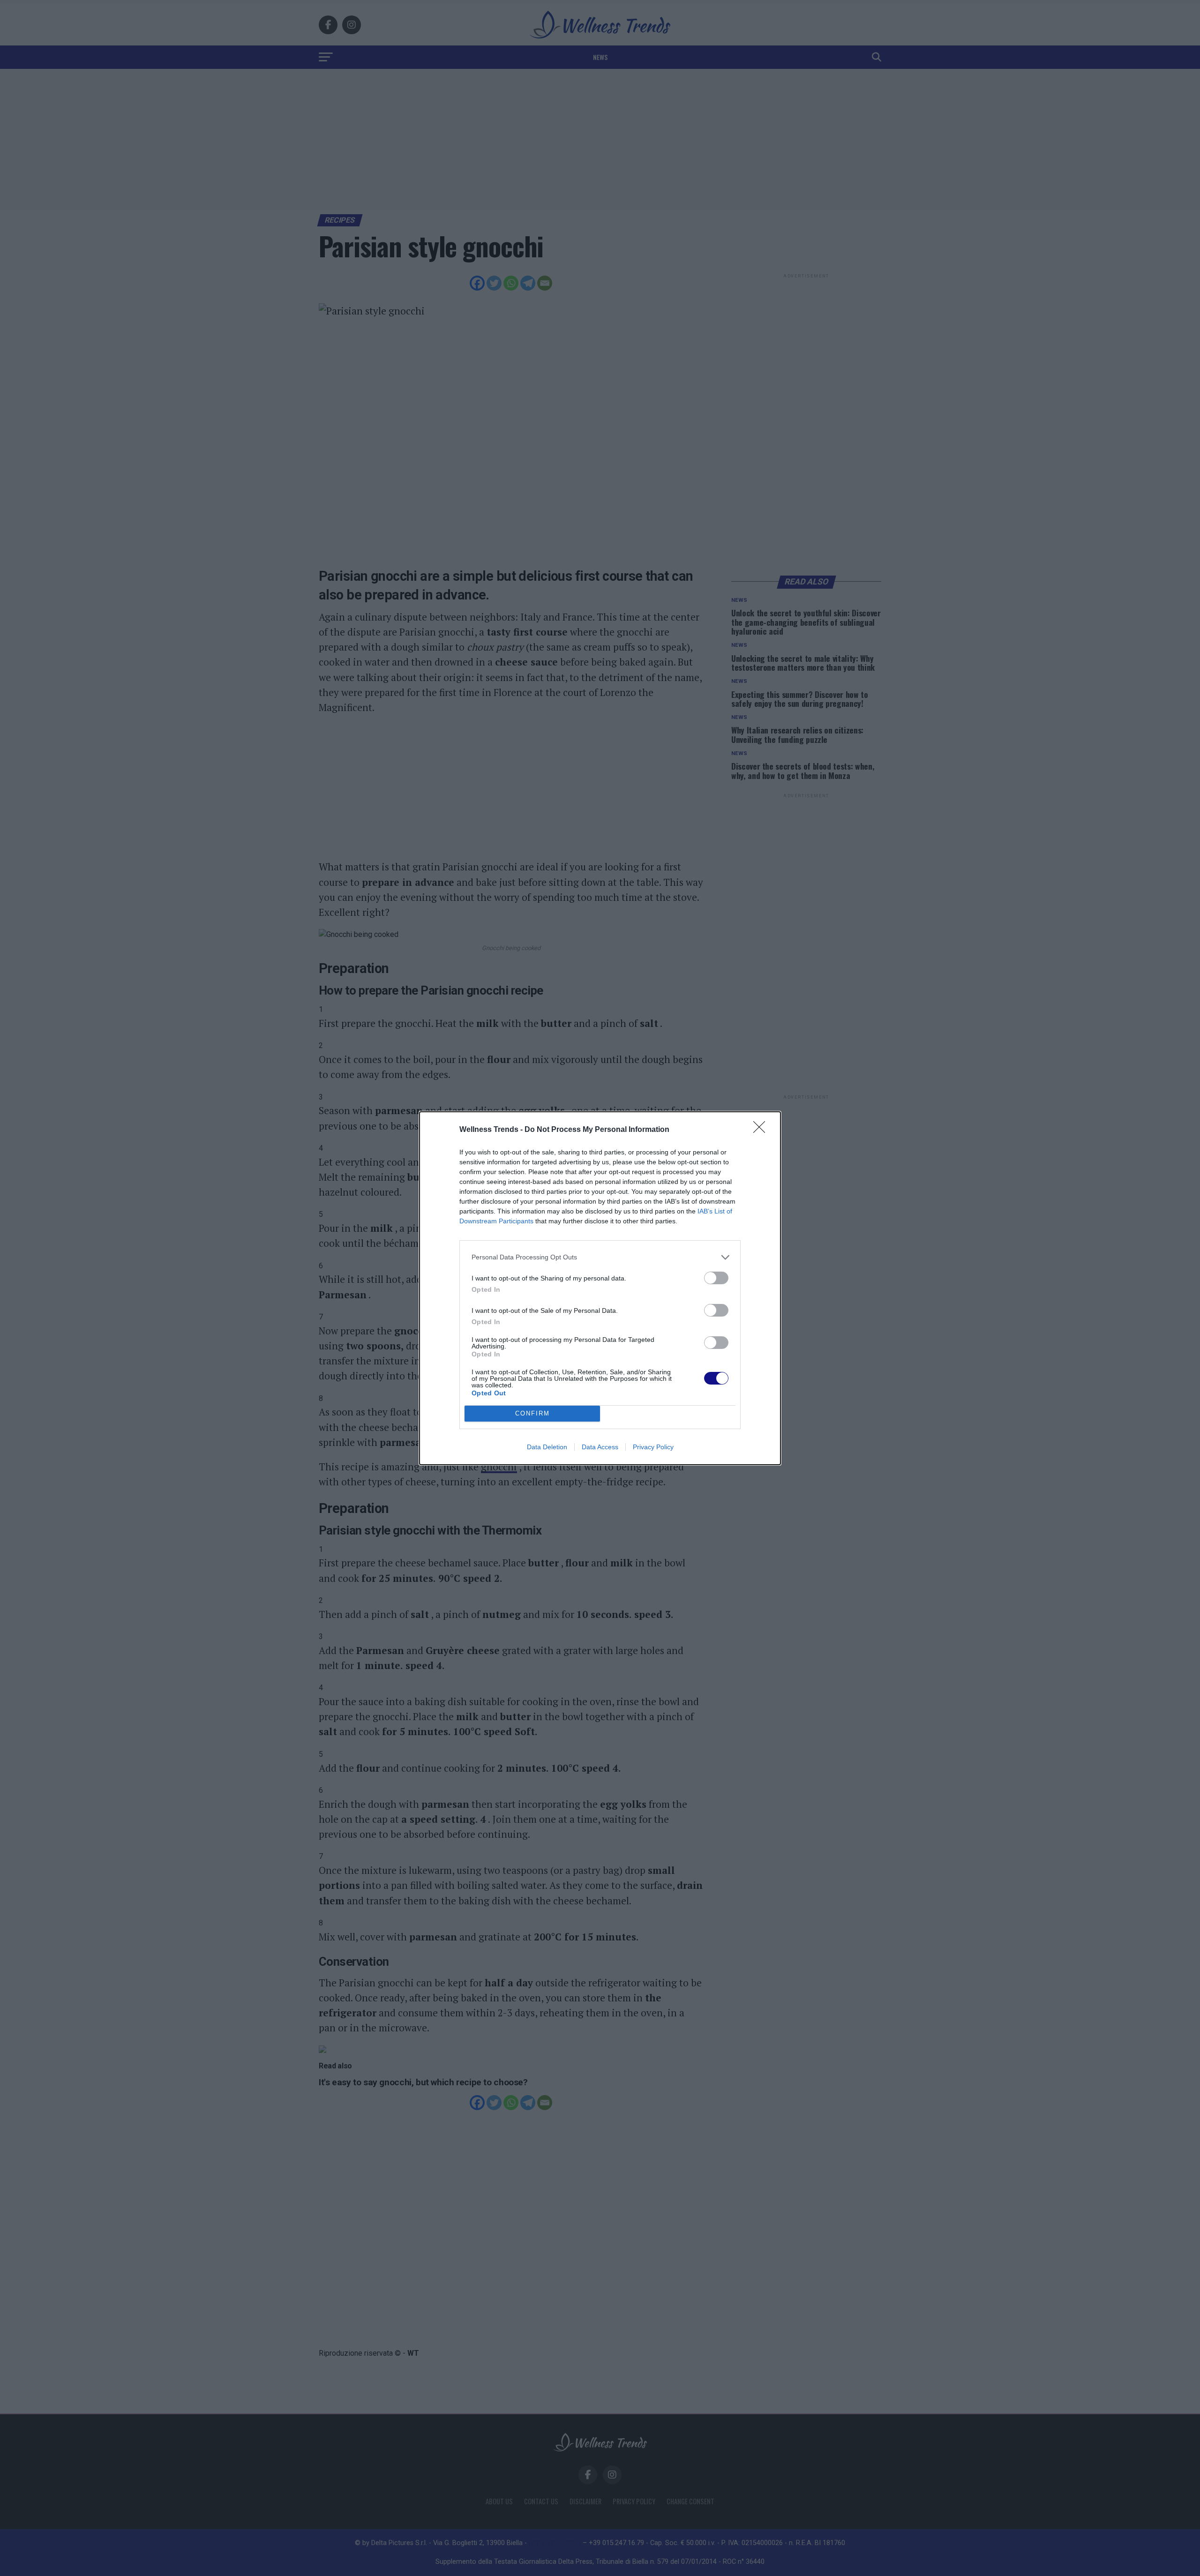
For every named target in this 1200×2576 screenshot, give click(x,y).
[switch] (716, 1278)
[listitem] (600, 1257)
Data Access (600, 1447)
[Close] (762, 1130)
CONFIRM (532, 1413)
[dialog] (600, 1288)
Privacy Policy (653, 1447)
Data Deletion (547, 1447)
